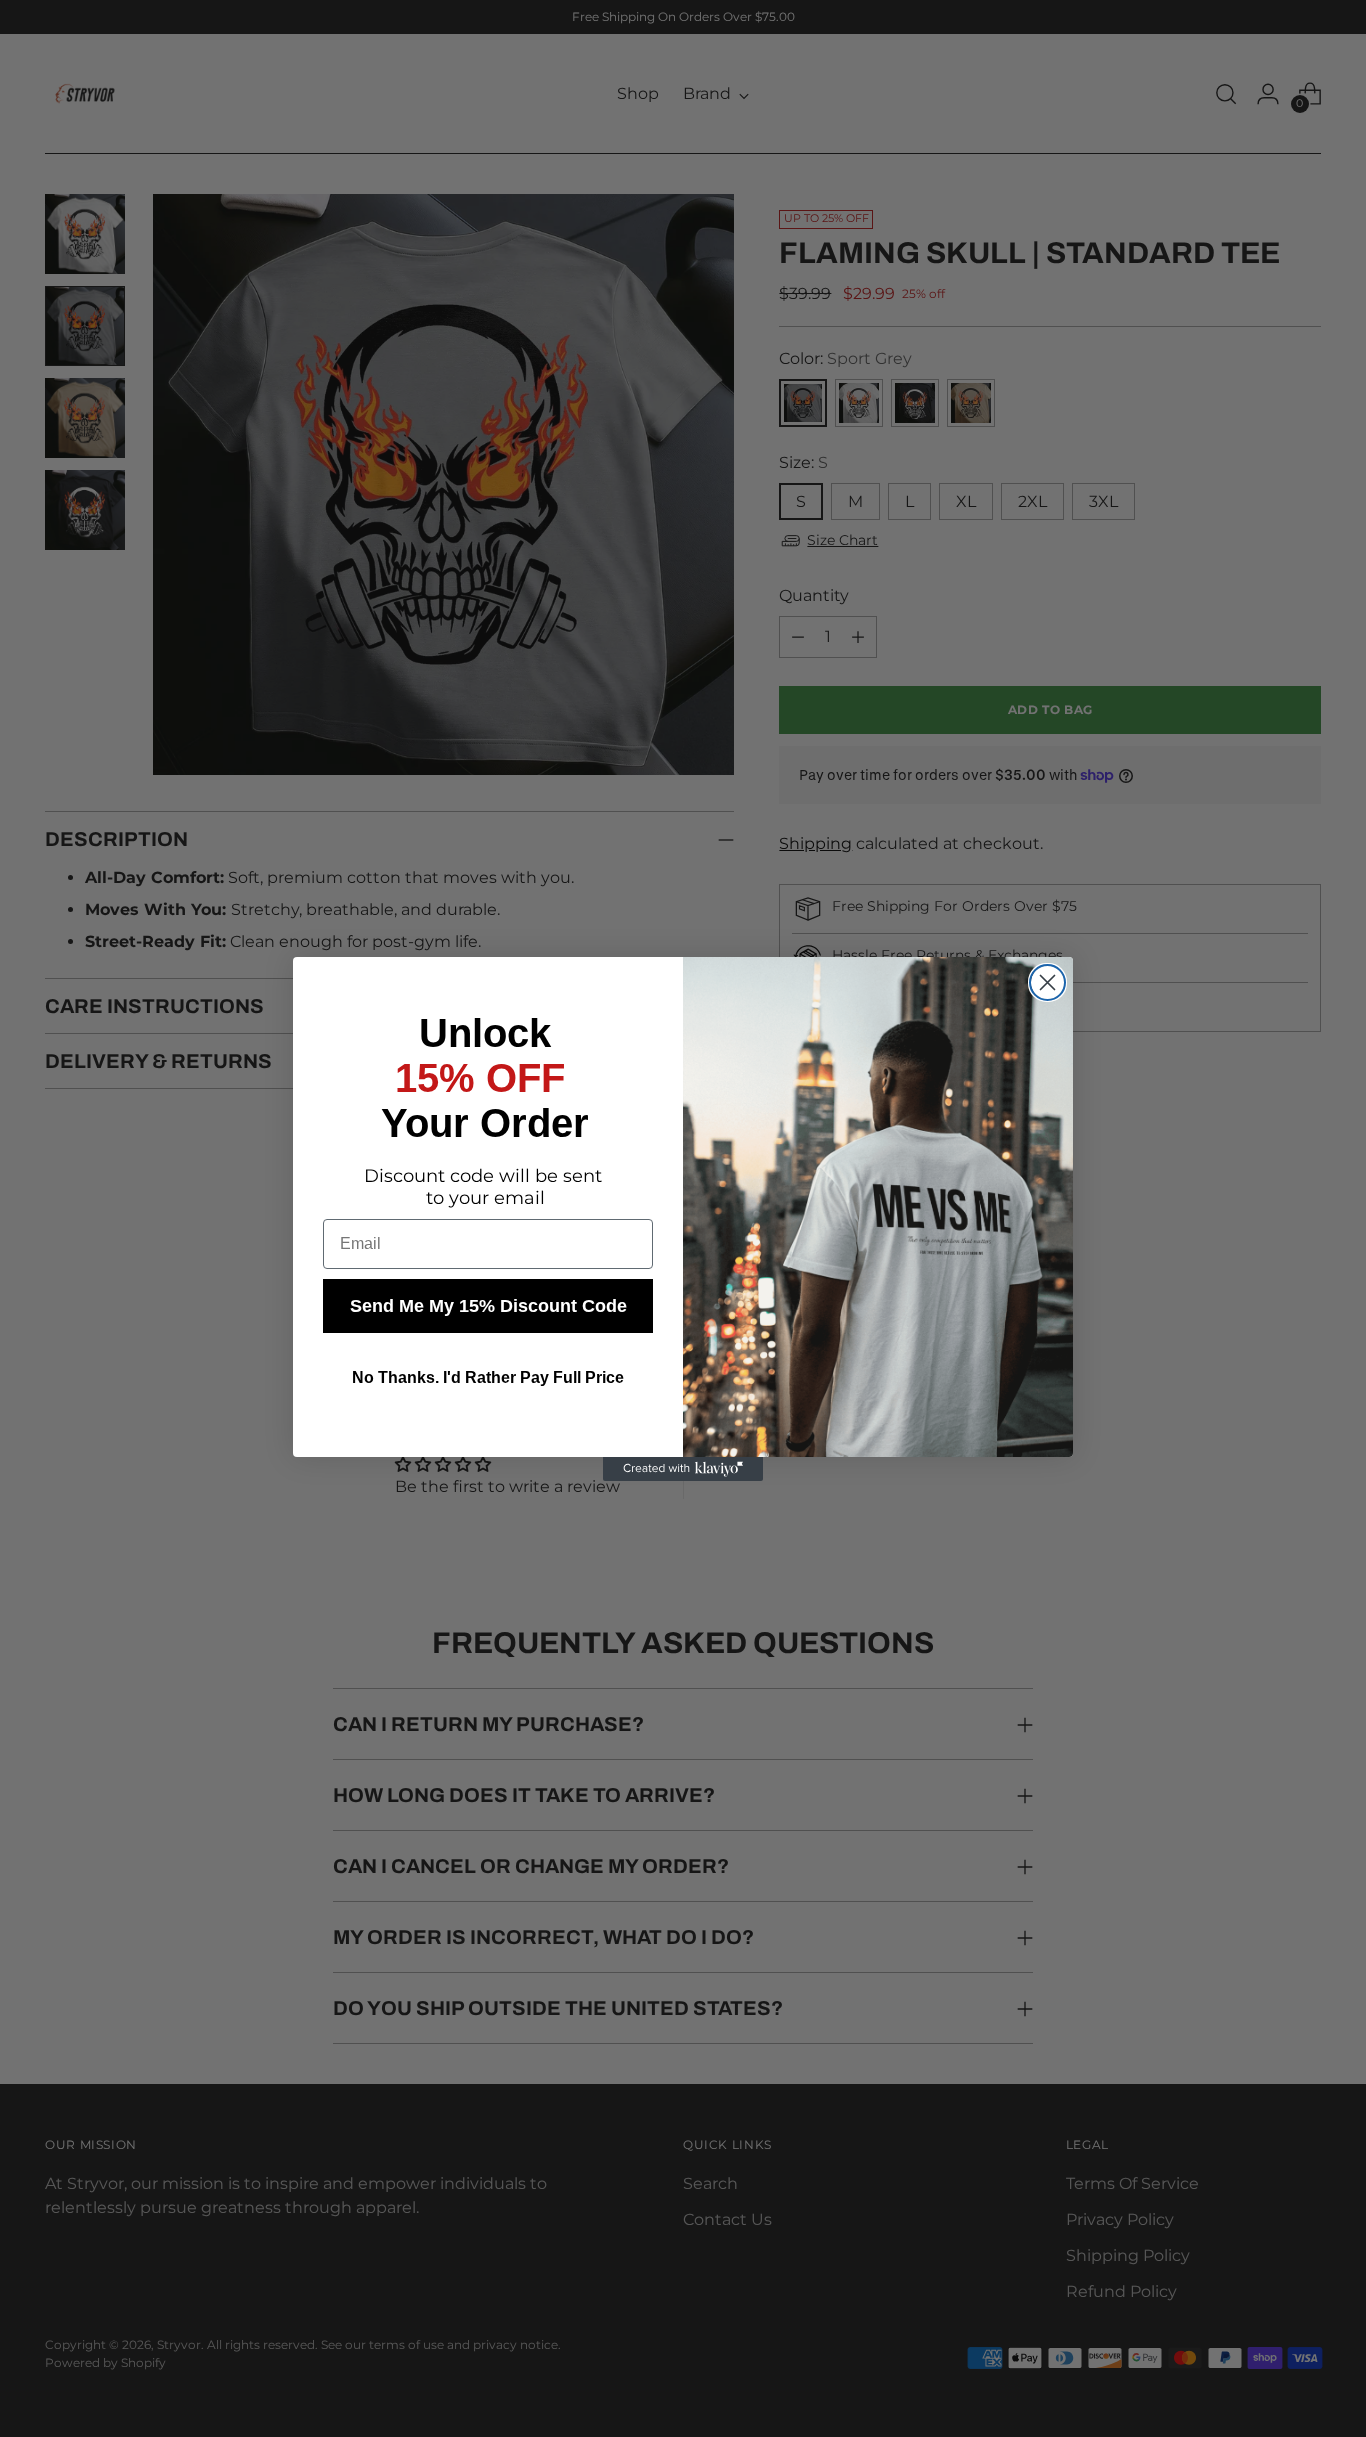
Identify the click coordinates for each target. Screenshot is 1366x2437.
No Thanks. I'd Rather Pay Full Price (488, 1377)
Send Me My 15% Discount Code (488, 1306)
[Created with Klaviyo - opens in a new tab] (683, 1469)
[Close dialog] (1047, 982)
